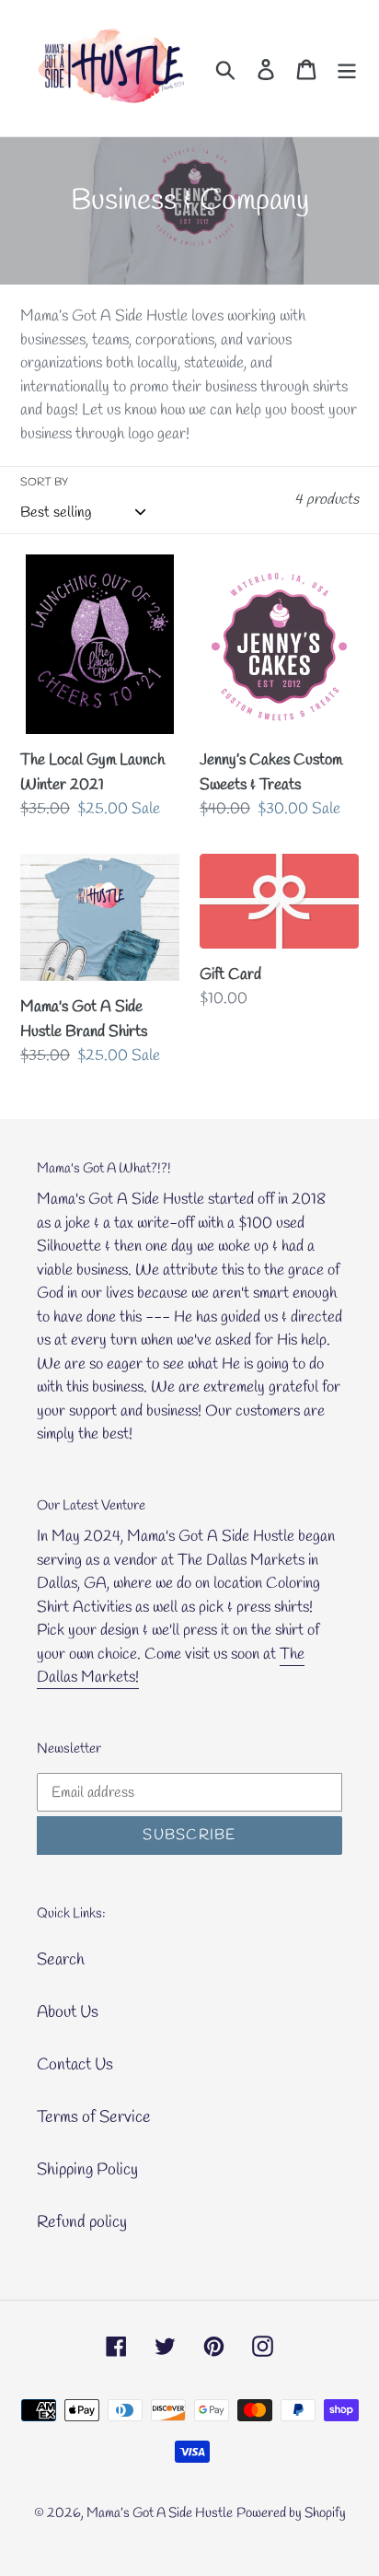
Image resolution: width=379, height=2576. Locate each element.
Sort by (44, 483)
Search (61, 1960)
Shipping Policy (87, 2170)
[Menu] (347, 69)
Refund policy (82, 2222)
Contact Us (75, 2065)
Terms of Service (94, 2117)
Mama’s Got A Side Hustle (160, 2513)
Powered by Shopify (291, 2513)
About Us (68, 2012)
